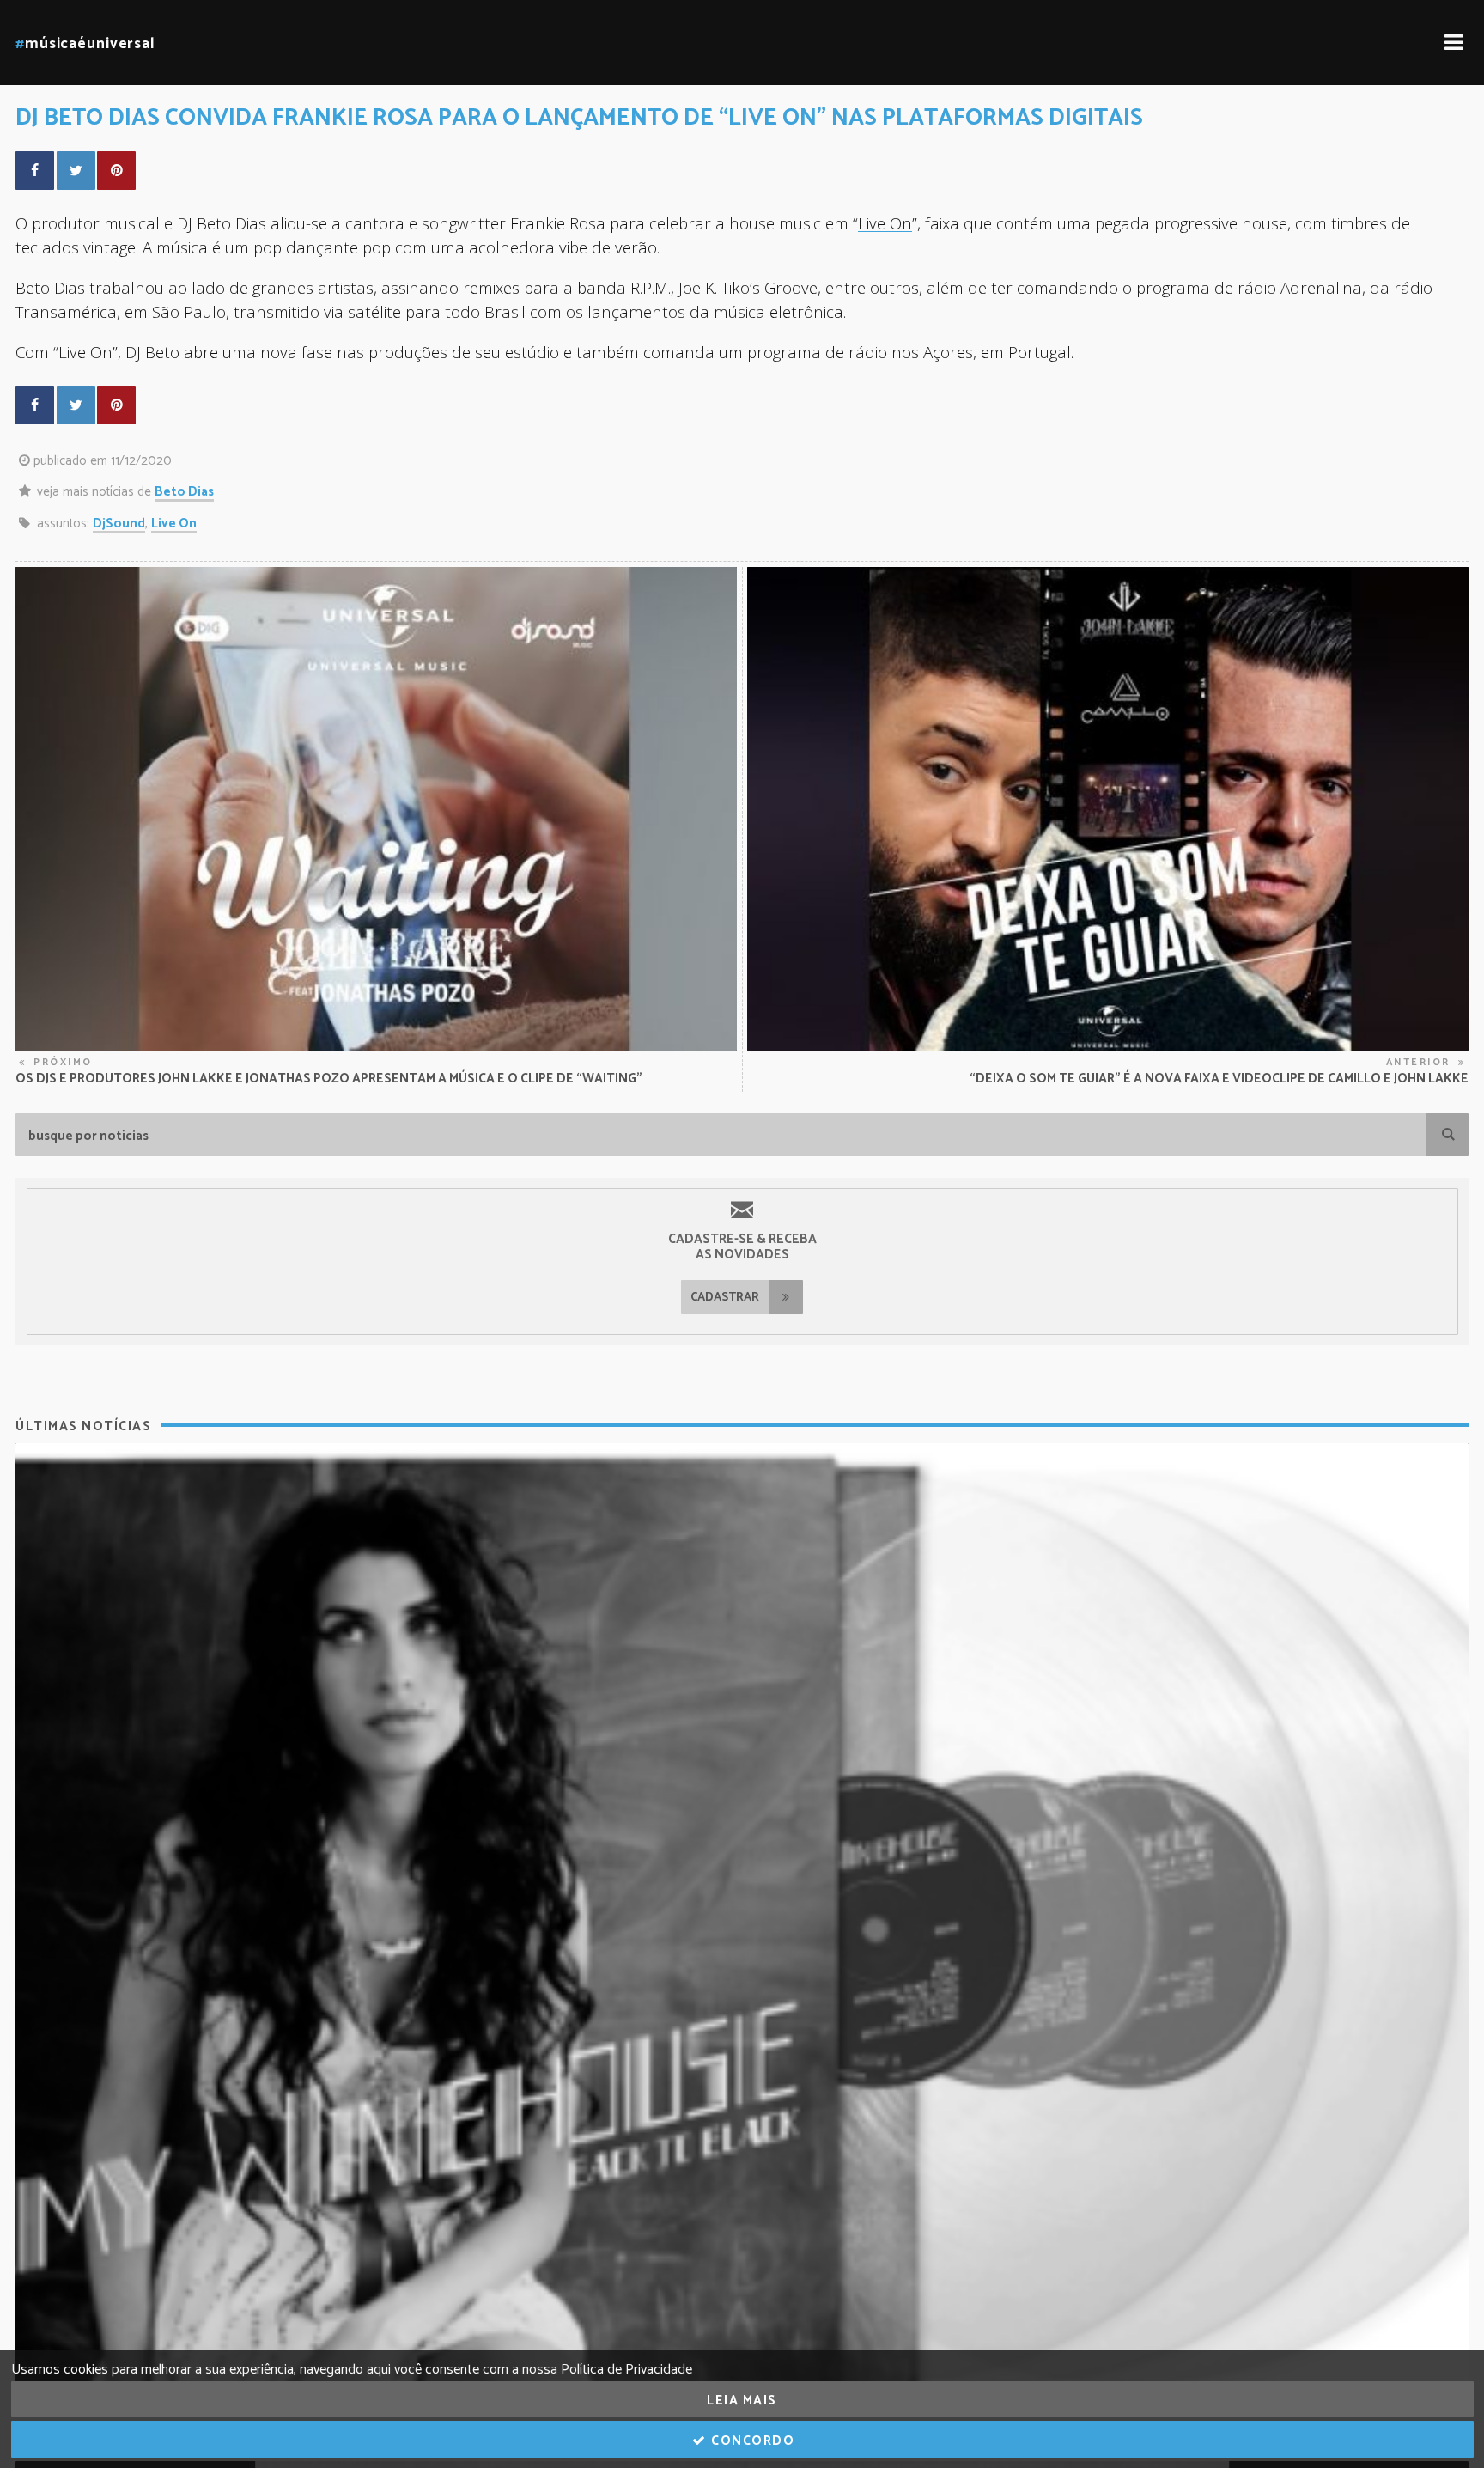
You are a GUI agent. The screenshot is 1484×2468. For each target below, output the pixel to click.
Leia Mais (742, 2401)
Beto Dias (184, 492)
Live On (885, 223)
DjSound (119, 524)
